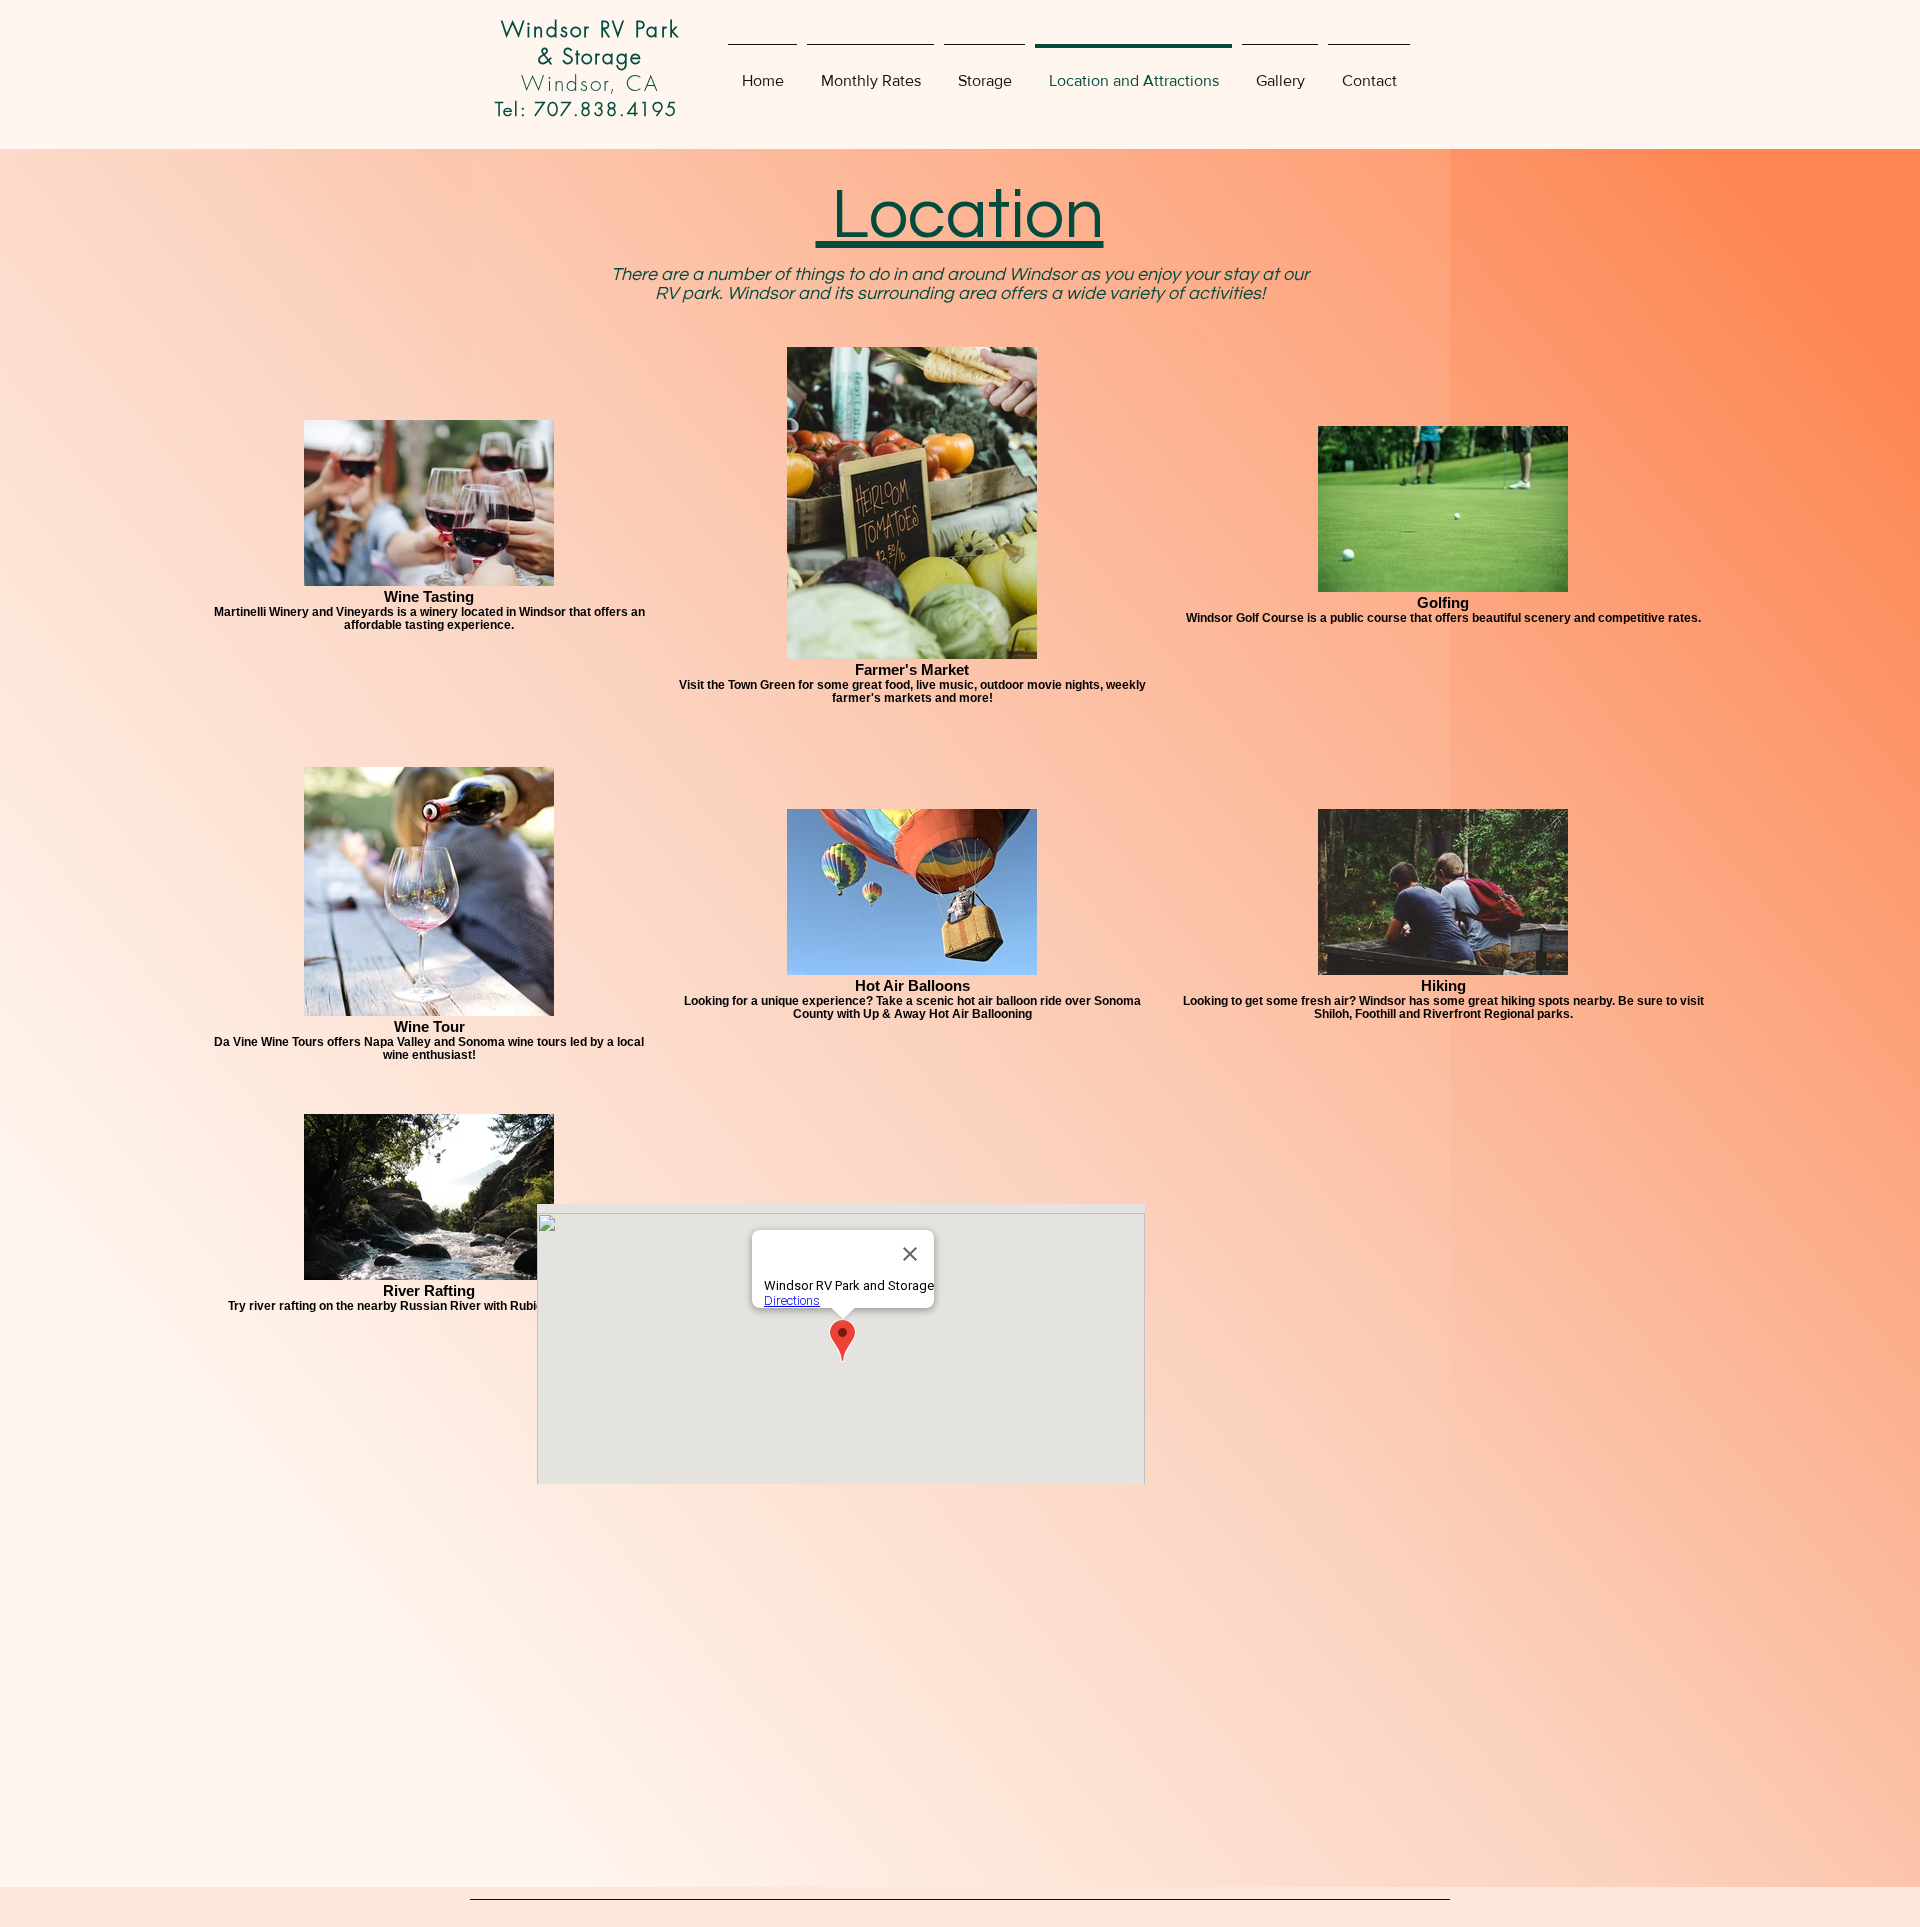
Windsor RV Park (590, 29)
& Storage (591, 56)
